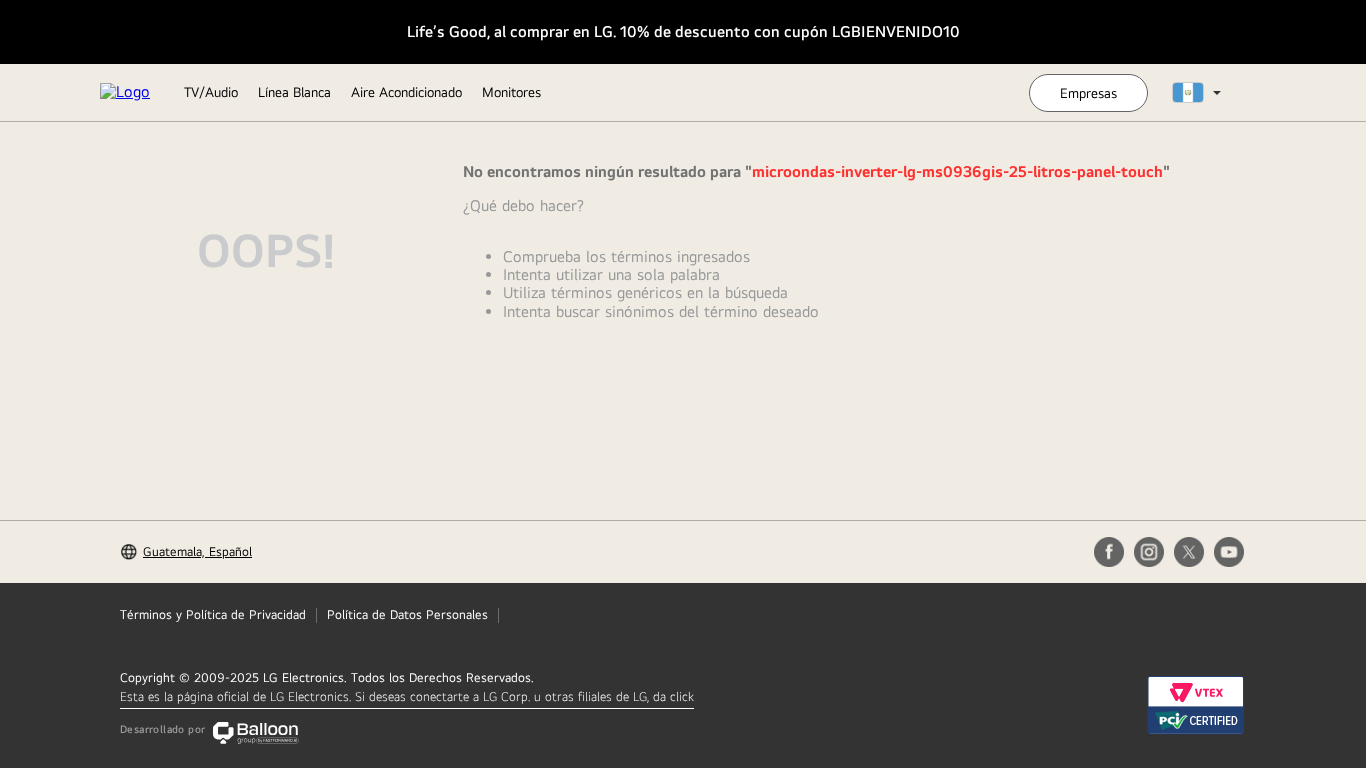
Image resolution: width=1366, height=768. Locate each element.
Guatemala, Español (197, 551)
